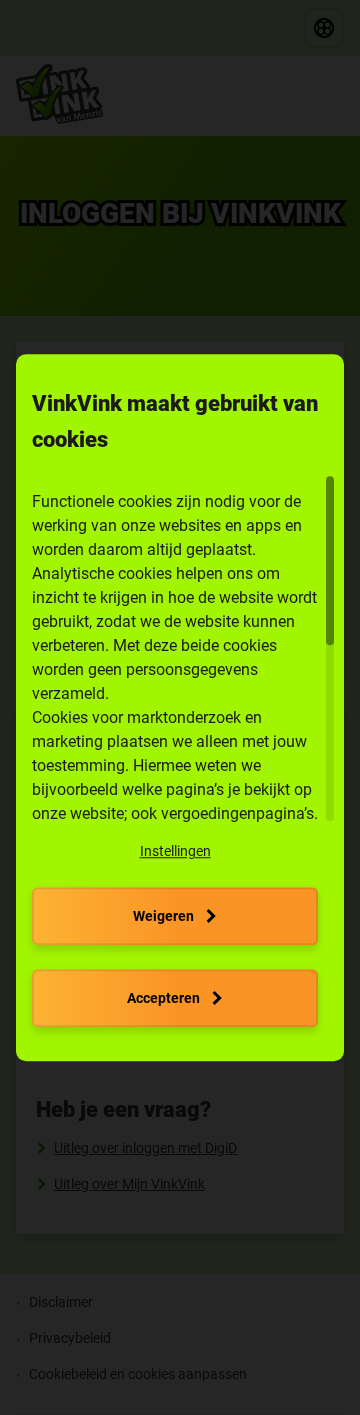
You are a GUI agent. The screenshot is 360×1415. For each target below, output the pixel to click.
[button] (175, 851)
